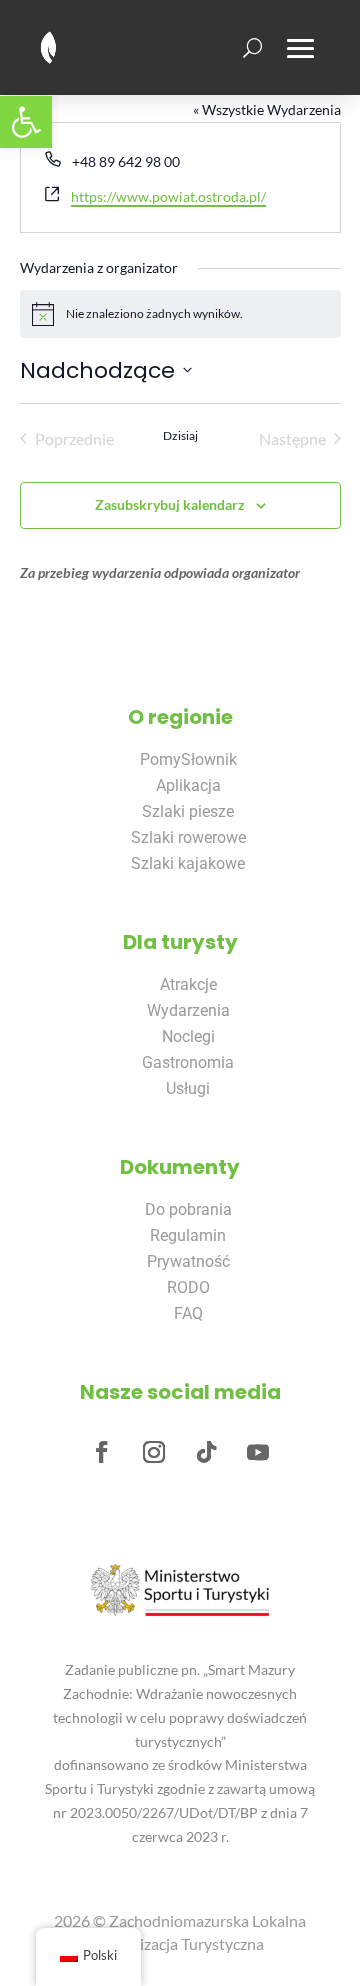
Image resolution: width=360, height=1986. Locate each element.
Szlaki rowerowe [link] (188, 837)
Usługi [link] (188, 1088)
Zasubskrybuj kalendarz (170, 504)
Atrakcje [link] (188, 984)
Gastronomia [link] (188, 1062)
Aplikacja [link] (188, 785)
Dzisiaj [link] (180, 435)
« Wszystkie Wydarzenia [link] (267, 109)
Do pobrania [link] (188, 1209)
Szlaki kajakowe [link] (188, 863)
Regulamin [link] (188, 1235)
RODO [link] (188, 1287)
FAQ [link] (188, 1313)
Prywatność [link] (188, 1261)
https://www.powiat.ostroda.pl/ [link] (168, 196)
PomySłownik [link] (188, 759)
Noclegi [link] (188, 1036)
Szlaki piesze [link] (188, 811)
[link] (26, 122)
